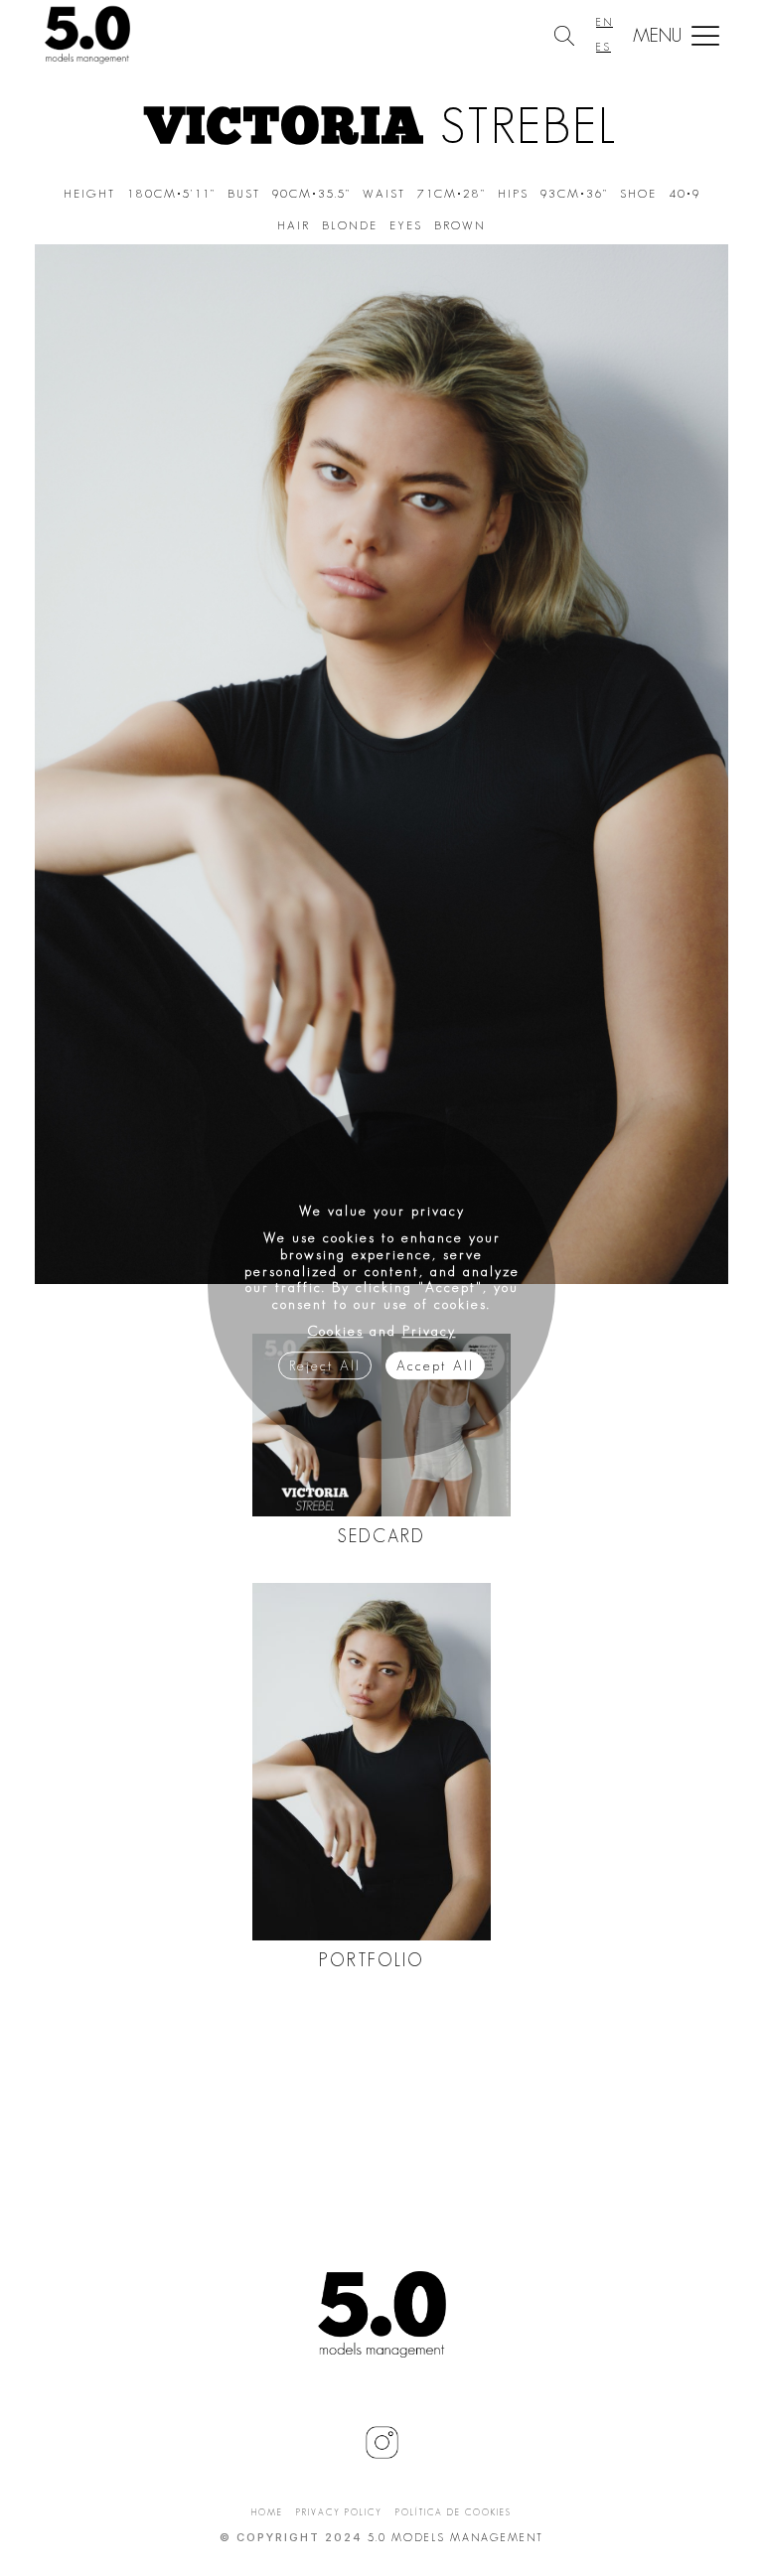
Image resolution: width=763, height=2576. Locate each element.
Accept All (435, 1365)
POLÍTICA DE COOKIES (454, 2512)
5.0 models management (456, 2537)
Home (267, 2512)
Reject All (325, 1365)
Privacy (429, 1331)
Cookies (336, 1331)
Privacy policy (339, 2512)
